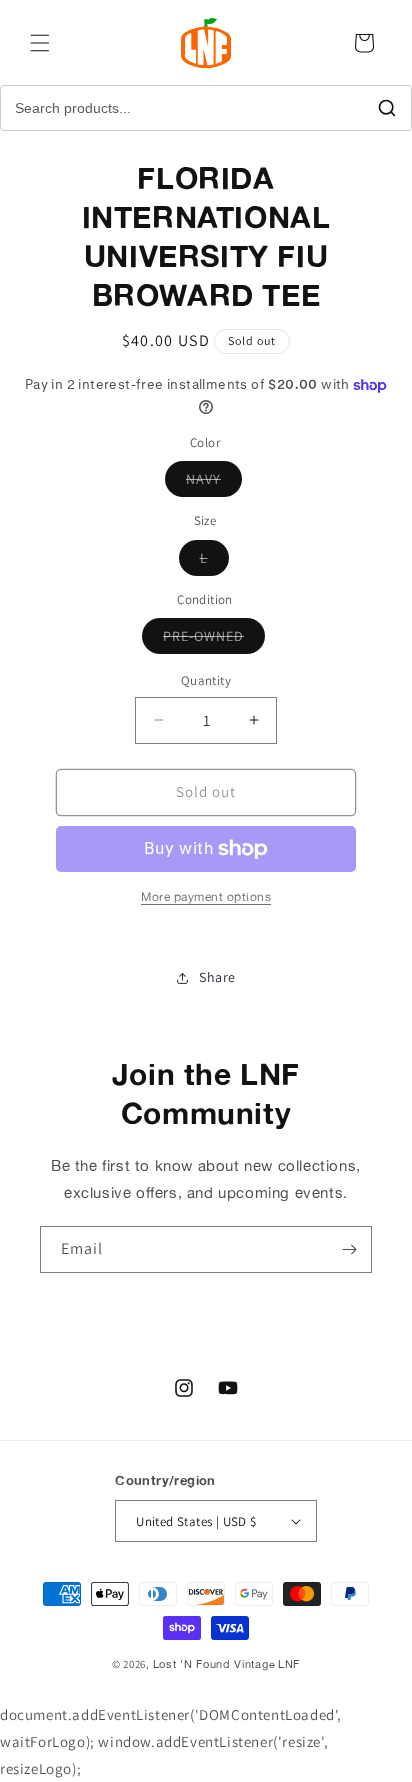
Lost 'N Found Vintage (214, 1664)
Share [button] (217, 977)
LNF (289, 1664)
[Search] (387, 108)
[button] (40, 43)
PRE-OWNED (214, 640)
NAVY (214, 483)
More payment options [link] (206, 896)
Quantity (206, 680)
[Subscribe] (349, 1249)
